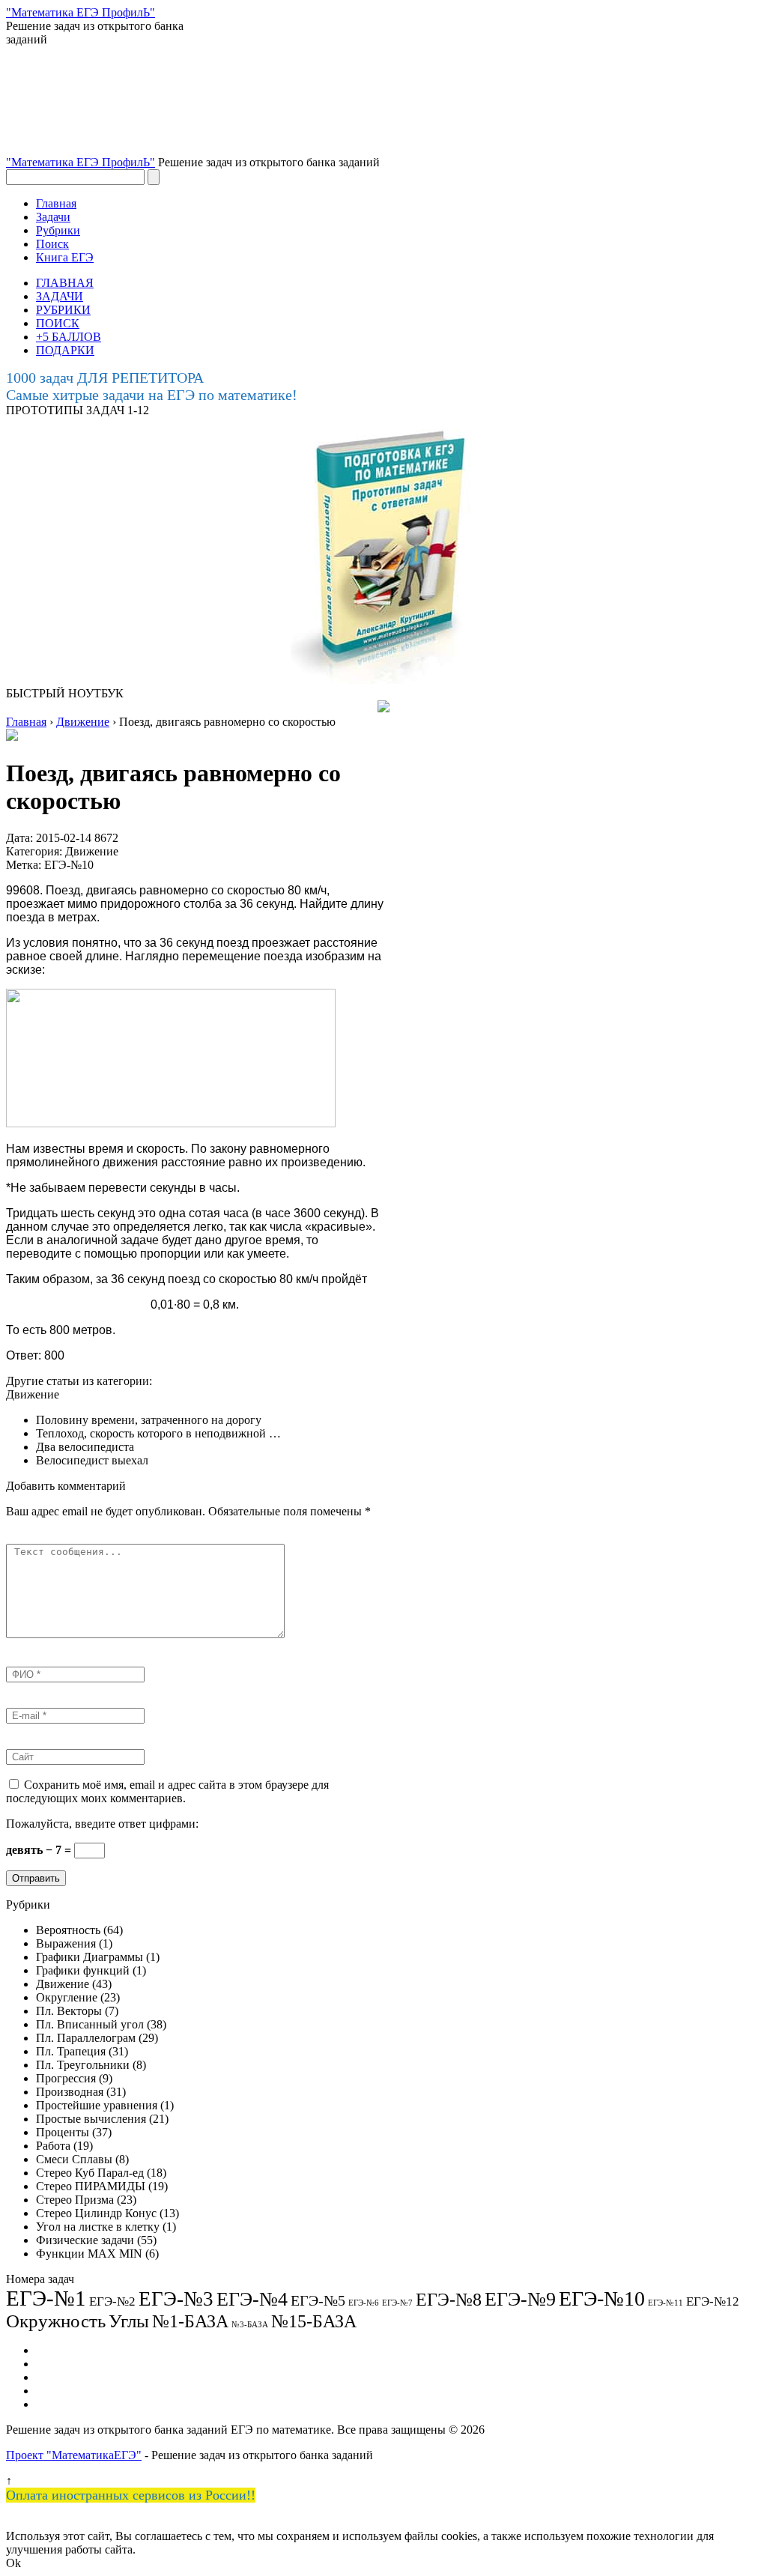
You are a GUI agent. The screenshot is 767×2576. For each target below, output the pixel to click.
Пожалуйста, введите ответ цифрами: (102, 1824)
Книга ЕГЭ (65, 257)
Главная (56, 203)
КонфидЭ (60, 2404)
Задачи (53, 217)
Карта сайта (66, 2377)
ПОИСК (58, 323)
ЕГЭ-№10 (69, 865)
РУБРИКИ (63, 310)
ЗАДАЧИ (60, 296)
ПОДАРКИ (65, 350)
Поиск (52, 244)
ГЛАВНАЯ (65, 283)
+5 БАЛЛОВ (69, 337)
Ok (13, 2563)
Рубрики (58, 230)
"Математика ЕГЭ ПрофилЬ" (81, 162)
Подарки (58, 2391)
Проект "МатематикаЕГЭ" (74, 2455)
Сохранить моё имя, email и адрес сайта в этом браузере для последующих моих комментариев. (167, 1791)
